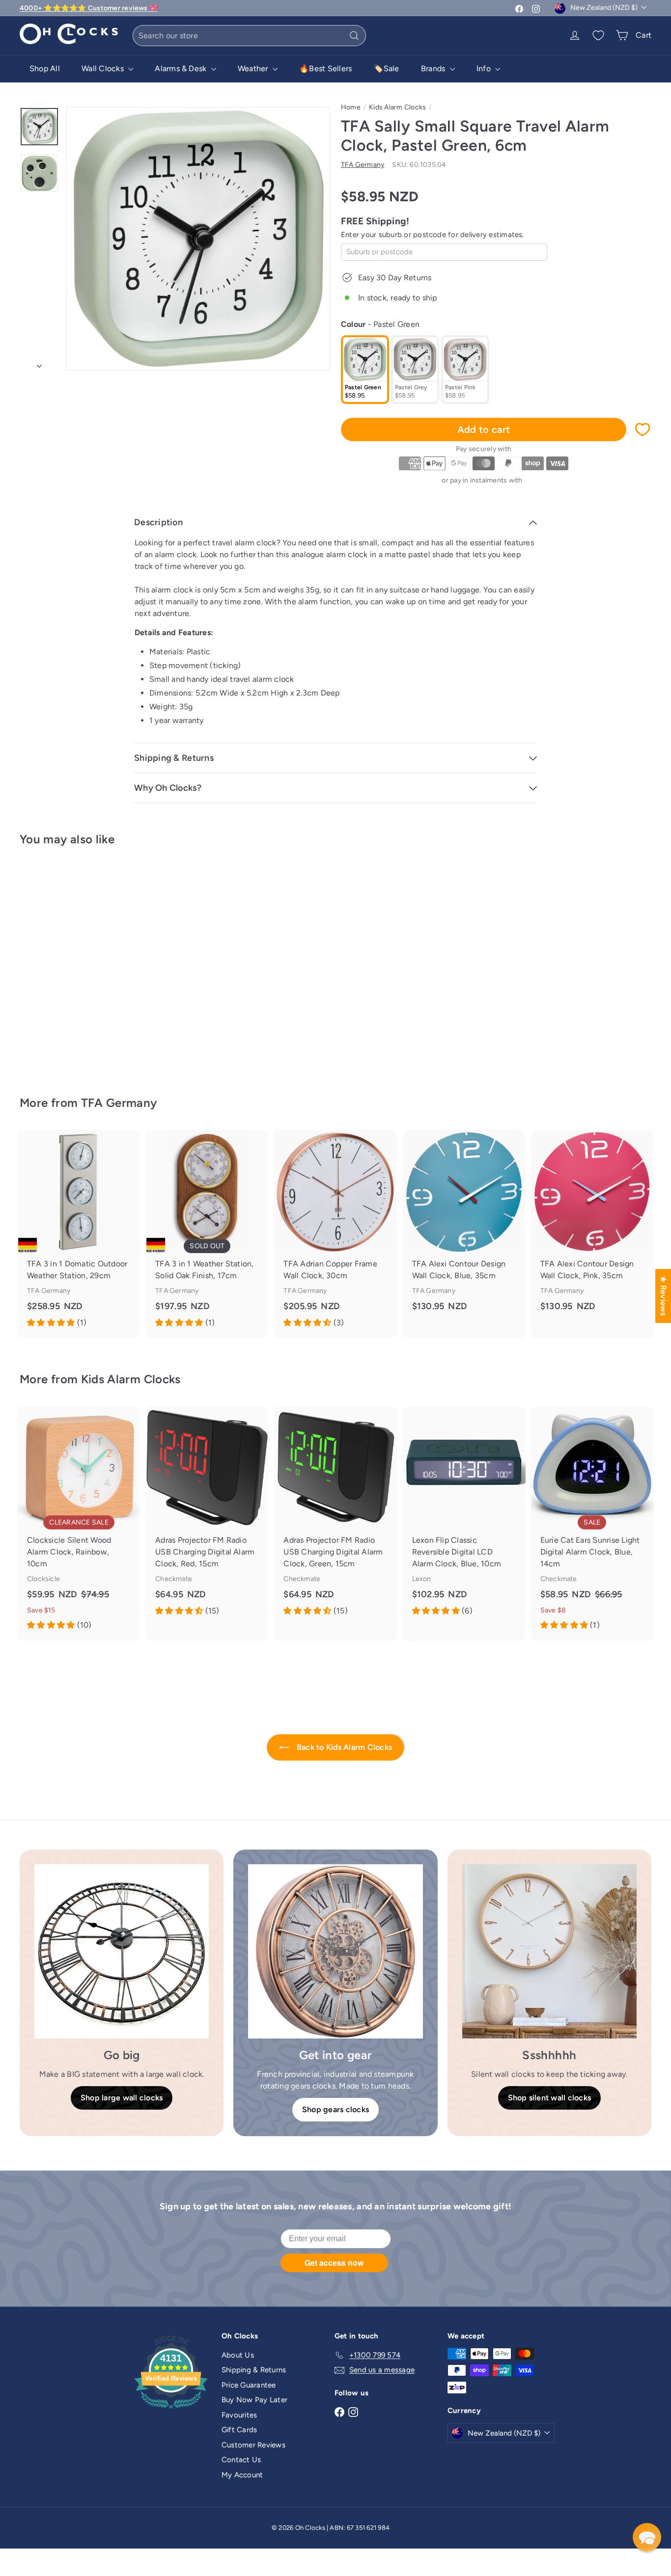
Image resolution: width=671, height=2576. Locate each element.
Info (485, 68)
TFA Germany (119, 1103)
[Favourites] (598, 35)
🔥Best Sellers (325, 68)
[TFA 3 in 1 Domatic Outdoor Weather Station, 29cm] (79, 1234)
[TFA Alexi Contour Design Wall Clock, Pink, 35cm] (592, 1228)
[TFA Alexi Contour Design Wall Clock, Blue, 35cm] (464, 1228)
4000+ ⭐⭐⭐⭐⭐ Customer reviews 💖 (89, 8)
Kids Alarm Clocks (397, 107)
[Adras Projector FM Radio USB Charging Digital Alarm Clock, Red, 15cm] (207, 1516)
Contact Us (241, 2460)
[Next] (39, 363)
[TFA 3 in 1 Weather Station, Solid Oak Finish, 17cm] (207, 1234)
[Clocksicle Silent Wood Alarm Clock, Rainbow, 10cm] (79, 1524)
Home (351, 107)
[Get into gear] (335, 1951)
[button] (647, 2537)
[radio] (365, 370)
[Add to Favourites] (643, 429)
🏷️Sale (386, 68)
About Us (238, 2355)
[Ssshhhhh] (549, 1951)
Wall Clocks (104, 68)
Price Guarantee (249, 2385)
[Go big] (122, 1951)
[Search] (354, 36)
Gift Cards (239, 2430)
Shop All (45, 68)
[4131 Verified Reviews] (171, 2411)
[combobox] (249, 36)
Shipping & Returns (254, 2370)
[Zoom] (198, 239)
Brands (434, 68)
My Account (242, 2475)
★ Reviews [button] (663, 1296)
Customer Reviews (253, 2445)
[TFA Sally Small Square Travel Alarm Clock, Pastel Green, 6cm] (68, 964)
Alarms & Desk (182, 68)
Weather (254, 68)
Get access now (334, 2263)
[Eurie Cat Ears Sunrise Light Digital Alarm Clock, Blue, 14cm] (592, 1524)
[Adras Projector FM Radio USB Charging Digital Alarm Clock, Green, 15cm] (335, 1516)
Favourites (239, 2415)
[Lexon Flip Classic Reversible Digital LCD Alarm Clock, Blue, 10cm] (464, 1516)
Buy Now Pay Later (254, 2400)
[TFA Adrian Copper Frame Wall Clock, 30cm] (335, 1234)
